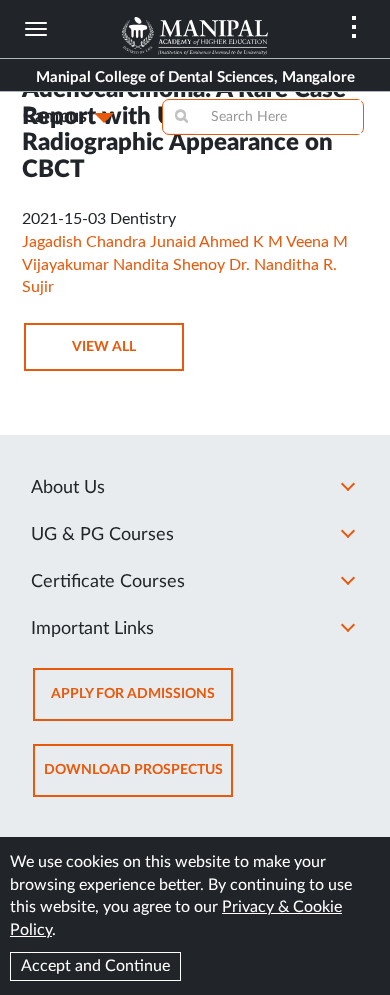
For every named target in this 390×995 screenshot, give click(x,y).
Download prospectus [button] (133, 770)
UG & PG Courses (102, 535)
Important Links (92, 629)
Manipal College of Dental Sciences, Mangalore (195, 77)
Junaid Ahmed (199, 242)
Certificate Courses (108, 582)
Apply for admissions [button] (133, 694)
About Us (68, 488)
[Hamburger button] (36, 29)
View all (104, 347)
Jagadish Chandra (84, 242)
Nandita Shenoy (169, 265)
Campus (55, 117)
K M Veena (291, 242)
